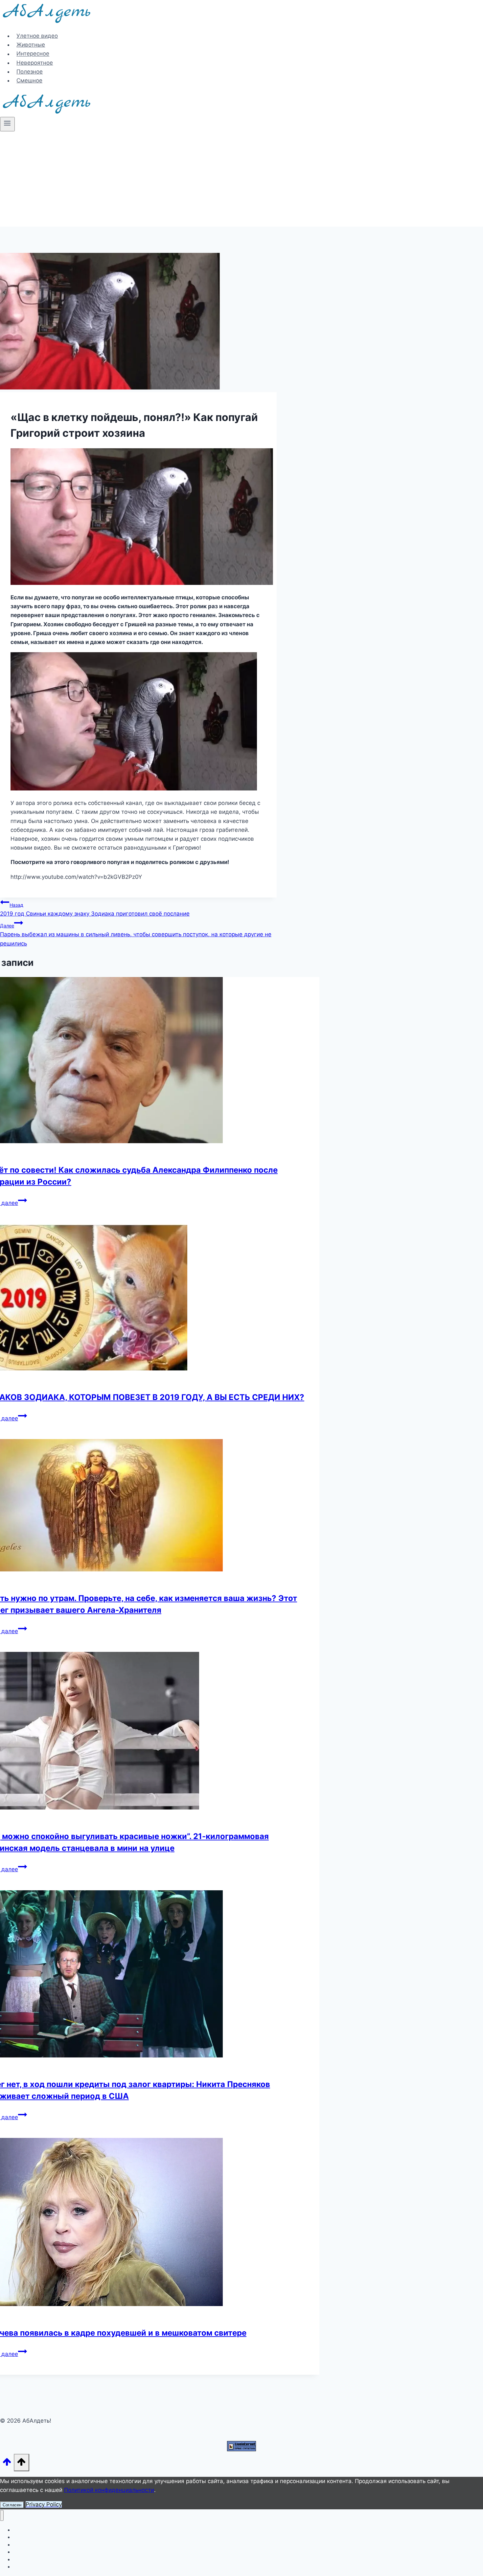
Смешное (29, 80)
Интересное (33, 54)
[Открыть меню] (7, 124)
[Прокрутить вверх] (7, 2464)
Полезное (30, 72)
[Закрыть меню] (2, 2515)
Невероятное (35, 63)
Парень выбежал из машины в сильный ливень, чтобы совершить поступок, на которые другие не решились (136, 935)
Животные (31, 45)
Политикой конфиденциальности (109, 2490)
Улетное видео (37, 36)
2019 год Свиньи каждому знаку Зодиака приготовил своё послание (95, 910)
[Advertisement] (241, 181)
